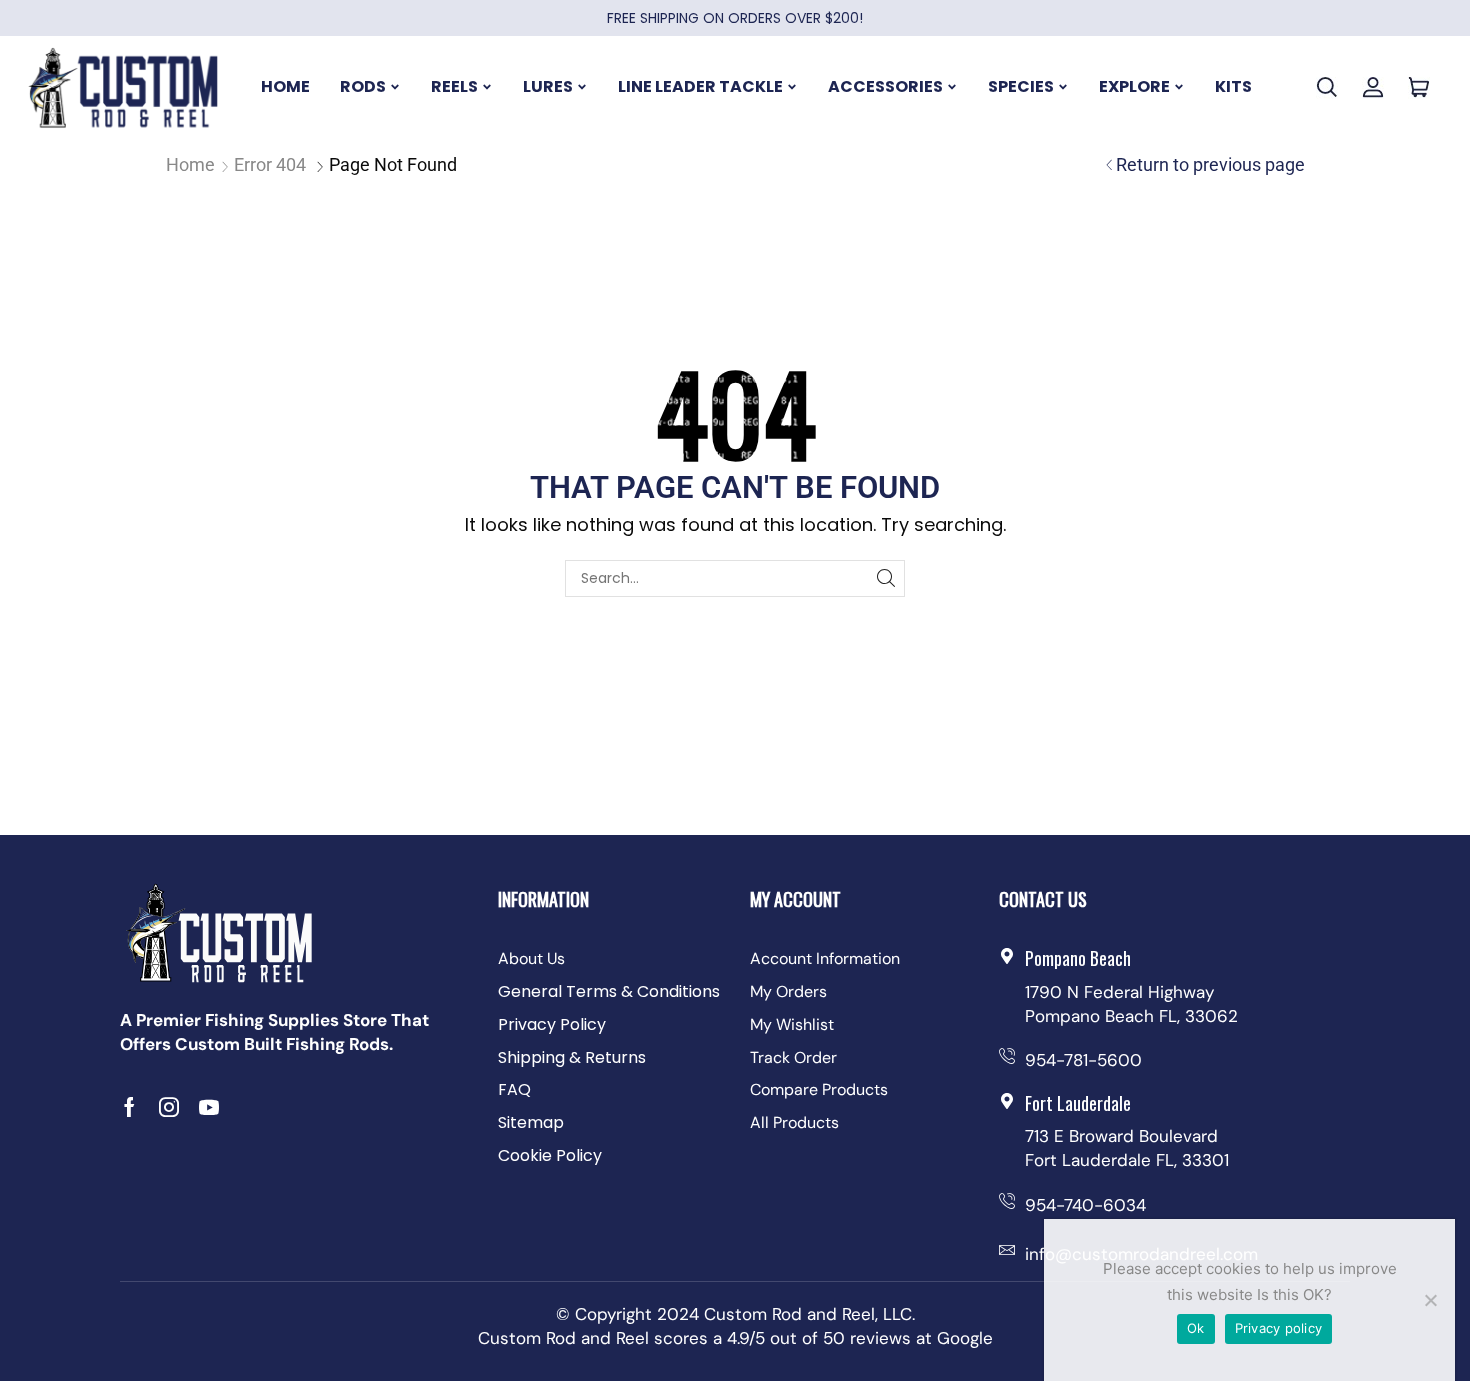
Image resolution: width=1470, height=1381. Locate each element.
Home (190, 164)
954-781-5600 (1083, 1060)
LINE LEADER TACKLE (700, 86)
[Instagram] (169, 1107)
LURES (548, 86)
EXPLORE (1134, 86)
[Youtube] (209, 1107)
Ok (1196, 1328)
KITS (1233, 86)
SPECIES (1021, 86)
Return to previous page (1210, 164)
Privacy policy (1279, 1328)
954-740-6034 (1085, 1205)
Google (965, 1338)
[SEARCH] (886, 578)
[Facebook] (129, 1107)
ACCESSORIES (885, 86)
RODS (363, 86)
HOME (285, 86)
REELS (454, 86)
